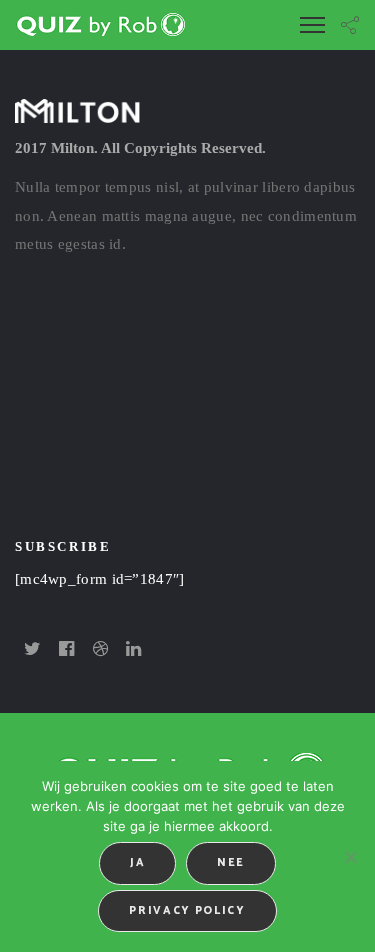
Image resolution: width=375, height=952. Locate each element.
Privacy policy (187, 911)
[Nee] (350, 857)
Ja (137, 863)
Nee (231, 863)
